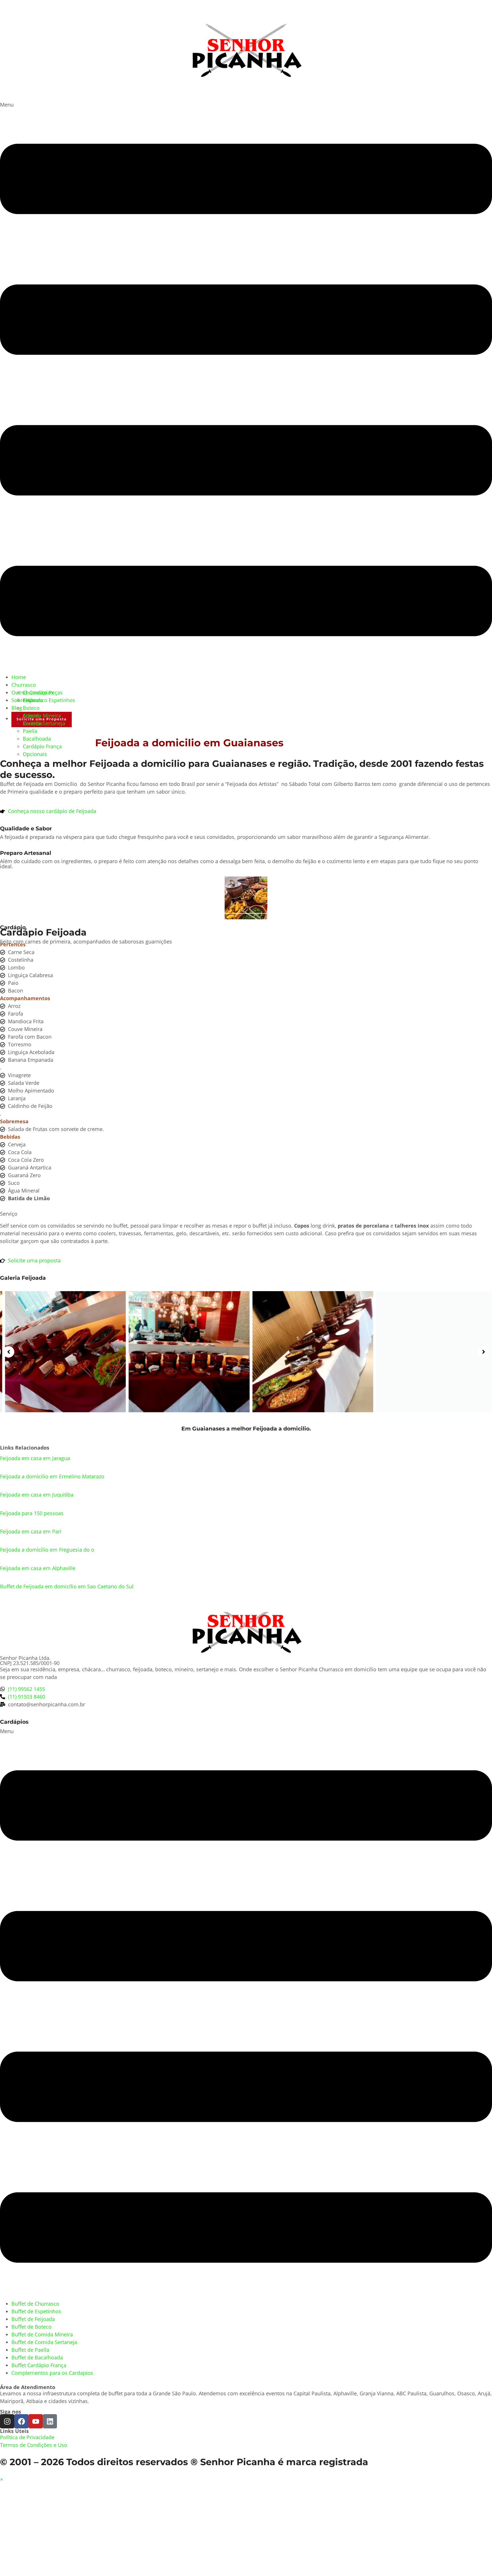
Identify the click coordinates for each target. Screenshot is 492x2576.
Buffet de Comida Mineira (42, 2334)
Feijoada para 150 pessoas (32, 1513)
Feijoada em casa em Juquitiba (37, 1495)
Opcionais (35, 754)
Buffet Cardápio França (39, 2365)
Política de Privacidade (27, 2437)
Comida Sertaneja (44, 723)
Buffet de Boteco (31, 2327)
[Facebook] (21, 2421)
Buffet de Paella (30, 2350)
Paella (30, 731)
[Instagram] (7, 2421)
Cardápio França (42, 746)
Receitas (33, 723)
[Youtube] (36, 2421)
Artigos (31, 716)
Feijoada (33, 700)
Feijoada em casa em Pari (31, 1531)
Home (19, 677)
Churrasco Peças (43, 692)
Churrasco (24, 685)
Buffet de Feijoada (33, 2319)
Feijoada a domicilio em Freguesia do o (47, 1550)
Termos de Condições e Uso (34, 2445)
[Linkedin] (50, 2421)
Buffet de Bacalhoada (37, 2357)
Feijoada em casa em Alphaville (38, 1568)
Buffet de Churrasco (35, 2304)
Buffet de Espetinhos (36, 2311)
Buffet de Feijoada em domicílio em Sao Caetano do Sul (67, 1586)
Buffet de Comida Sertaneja (44, 2342)
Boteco (31, 708)
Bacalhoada (37, 739)
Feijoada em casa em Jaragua (35, 1458)
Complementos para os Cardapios (52, 2373)
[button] (246, 387)
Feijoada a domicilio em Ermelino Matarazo (52, 1476)
